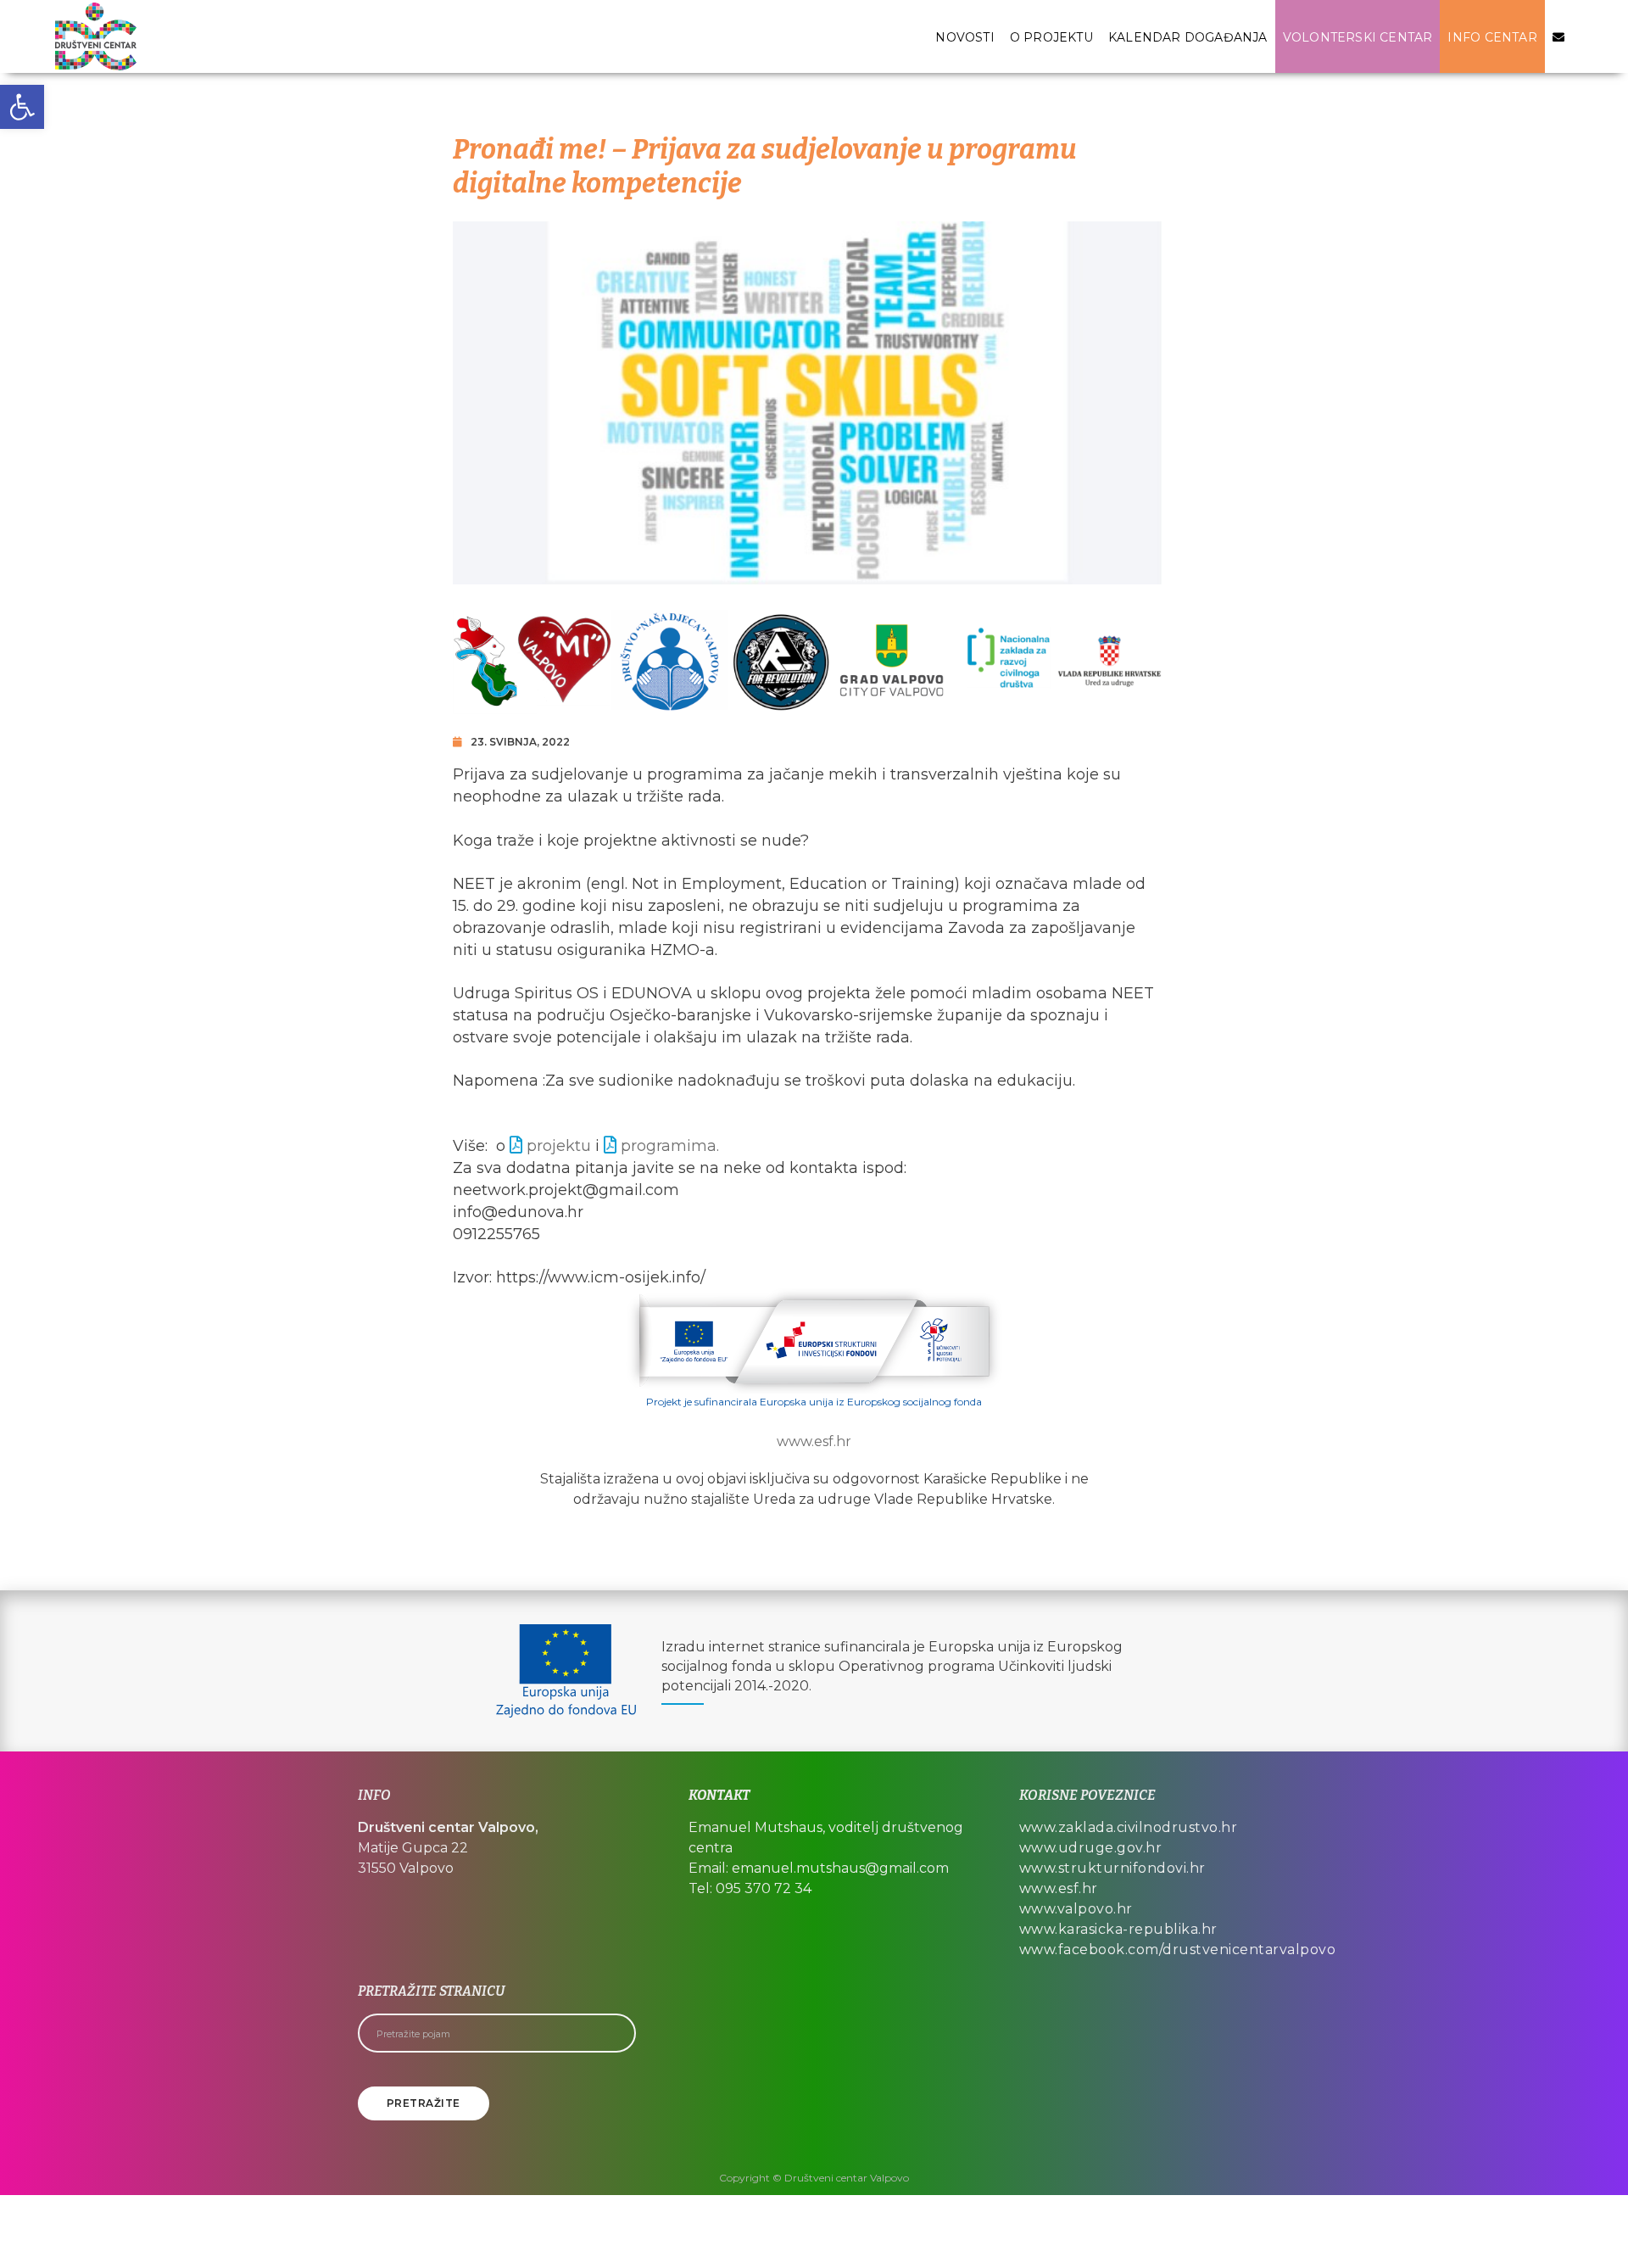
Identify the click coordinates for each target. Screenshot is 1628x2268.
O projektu (1051, 37)
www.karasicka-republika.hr (1118, 1929)
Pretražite (424, 2103)
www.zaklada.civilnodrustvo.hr (1129, 1827)
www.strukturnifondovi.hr (1112, 1868)
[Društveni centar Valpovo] (96, 36)
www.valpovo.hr (1076, 1909)
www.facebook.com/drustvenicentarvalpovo (1178, 1950)
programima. (670, 1146)
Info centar (1492, 37)
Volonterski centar (1358, 37)
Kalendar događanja (1188, 37)
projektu (559, 1146)
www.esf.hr (814, 1441)
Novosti (965, 37)
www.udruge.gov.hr (1091, 1848)
